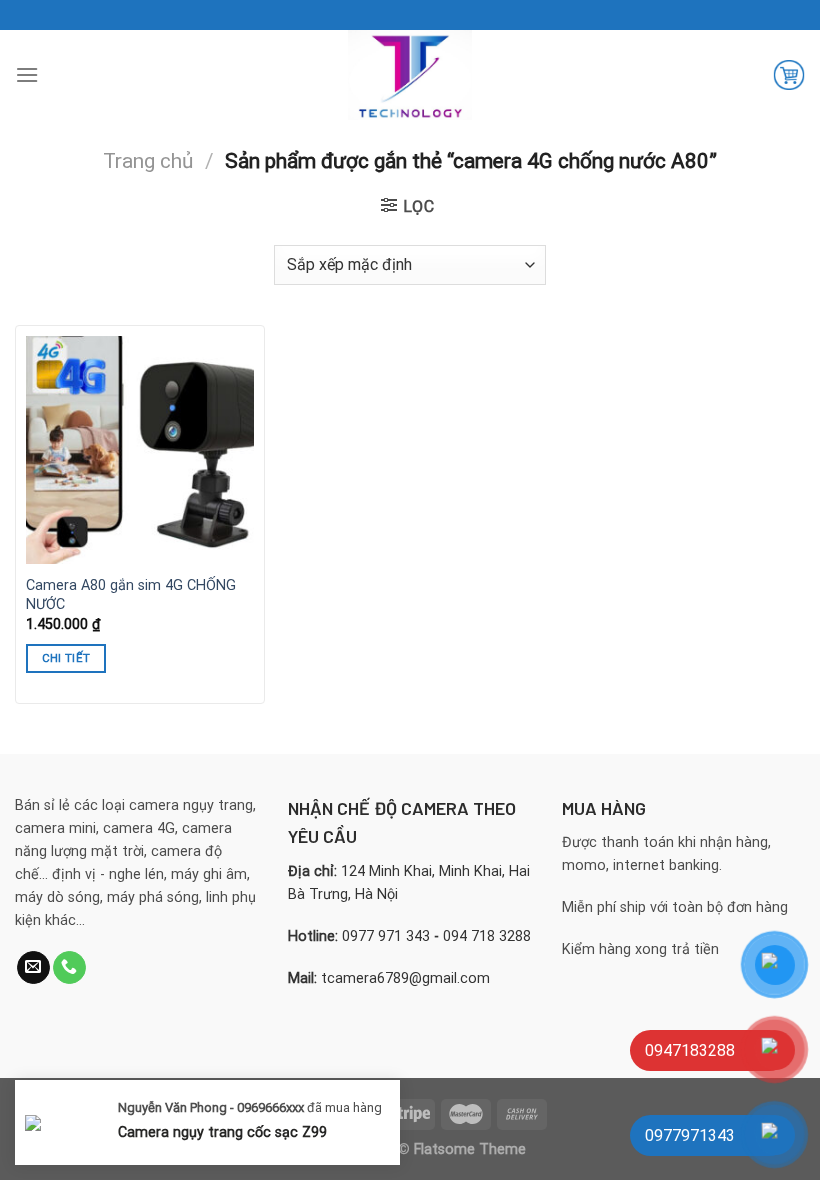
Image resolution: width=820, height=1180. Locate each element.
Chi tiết (66, 658)
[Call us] (69, 968)
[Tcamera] (410, 75)
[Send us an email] (33, 968)
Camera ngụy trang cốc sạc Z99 (222, 1132)
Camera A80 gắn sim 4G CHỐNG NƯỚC (131, 595)
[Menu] (27, 74)
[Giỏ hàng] (789, 75)
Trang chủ (148, 161)
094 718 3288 (487, 936)
